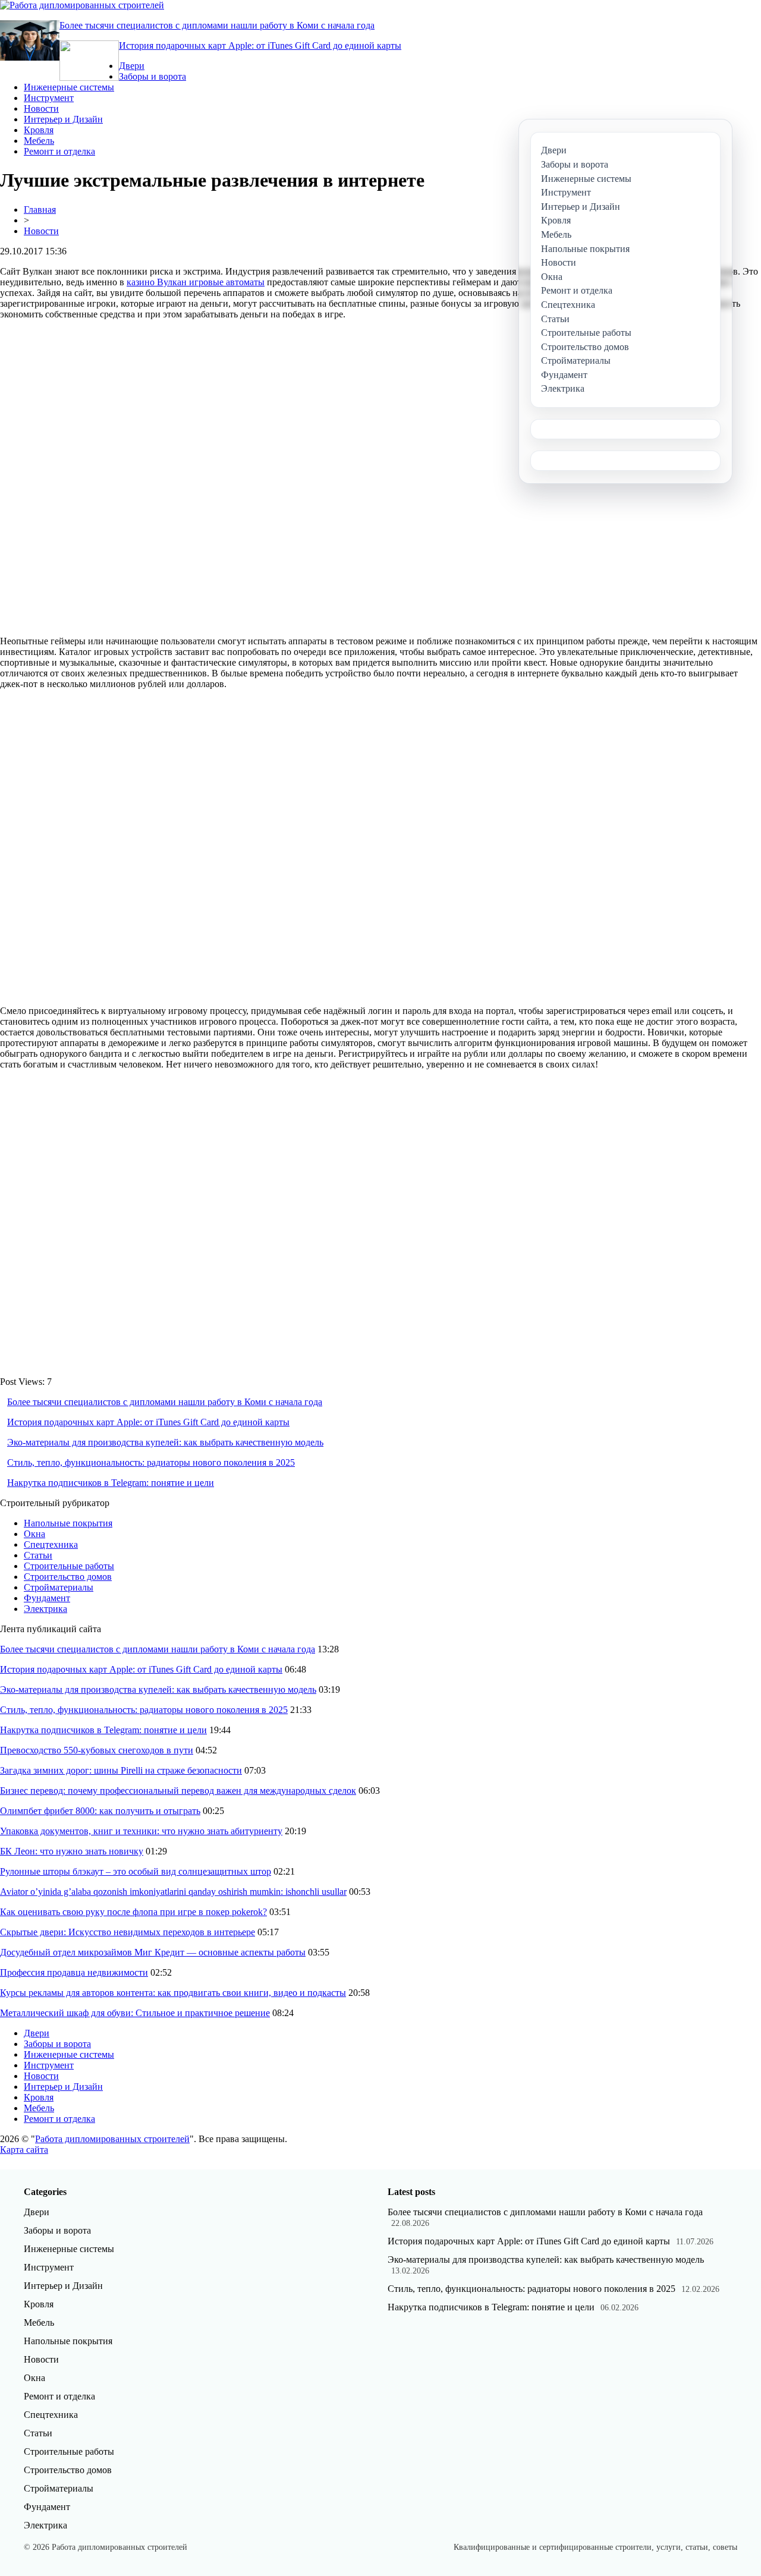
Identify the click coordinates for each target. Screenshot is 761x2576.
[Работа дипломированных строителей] (82, 5)
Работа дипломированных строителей (112, 2139)
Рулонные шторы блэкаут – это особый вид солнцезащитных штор (136, 1871)
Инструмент (49, 98)
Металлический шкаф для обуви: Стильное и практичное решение (135, 2013)
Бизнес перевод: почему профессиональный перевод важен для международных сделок (178, 1791)
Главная (40, 210)
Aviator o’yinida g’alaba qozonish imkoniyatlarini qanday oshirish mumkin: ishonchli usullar (173, 1892)
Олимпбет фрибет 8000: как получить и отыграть (100, 1811)
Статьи (38, 1555)
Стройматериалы (59, 1587)
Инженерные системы (69, 87)
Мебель (39, 141)
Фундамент (47, 1598)
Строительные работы (69, 1566)
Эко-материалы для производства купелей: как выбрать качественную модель (165, 1442)
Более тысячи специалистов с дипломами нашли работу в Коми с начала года (217, 25)
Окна (34, 1534)
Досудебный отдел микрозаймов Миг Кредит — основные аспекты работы (153, 1952)
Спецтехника (51, 1544)
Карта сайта (24, 2150)
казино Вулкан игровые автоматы (196, 282)
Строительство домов (68, 1577)
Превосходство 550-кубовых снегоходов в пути (97, 1750)
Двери (132, 66)
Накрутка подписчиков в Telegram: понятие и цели (111, 1483)
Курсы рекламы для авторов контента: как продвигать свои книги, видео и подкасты (173, 1993)
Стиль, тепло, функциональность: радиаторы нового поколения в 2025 (151, 1462)
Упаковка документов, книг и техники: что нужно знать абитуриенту (141, 1831)
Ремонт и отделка (59, 151)
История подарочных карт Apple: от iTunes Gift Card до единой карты (260, 45)
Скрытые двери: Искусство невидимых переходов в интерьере (128, 1932)
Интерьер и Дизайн (63, 119)
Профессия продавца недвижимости (74, 1972)
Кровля (39, 130)
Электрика (45, 1609)
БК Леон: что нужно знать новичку (72, 1851)
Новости (41, 108)
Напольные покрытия (68, 1523)
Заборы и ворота (152, 76)
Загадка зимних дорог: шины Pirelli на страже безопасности (121, 1770)
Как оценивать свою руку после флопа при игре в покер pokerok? (133, 1912)
